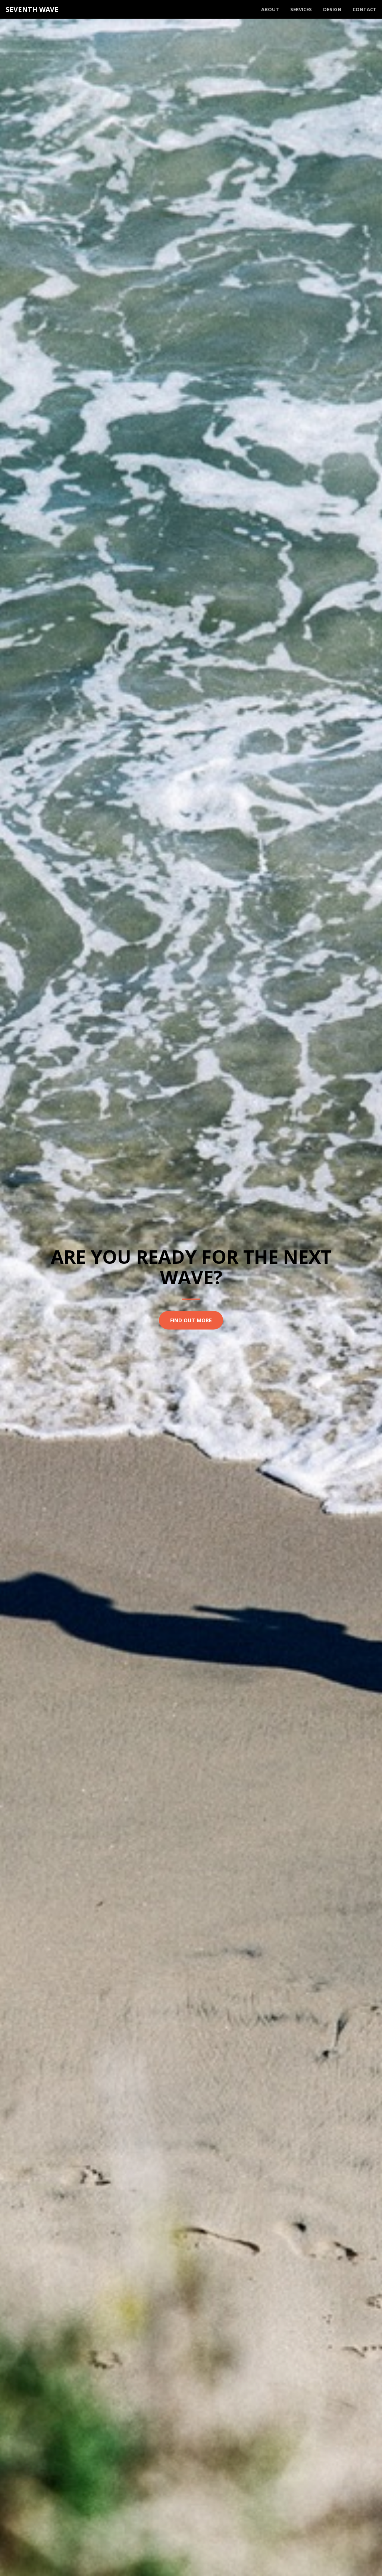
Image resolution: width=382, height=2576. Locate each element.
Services (301, 9)
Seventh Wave (32, 9)
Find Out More (191, 1320)
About (270, 9)
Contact (364, 9)
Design (332, 9)
